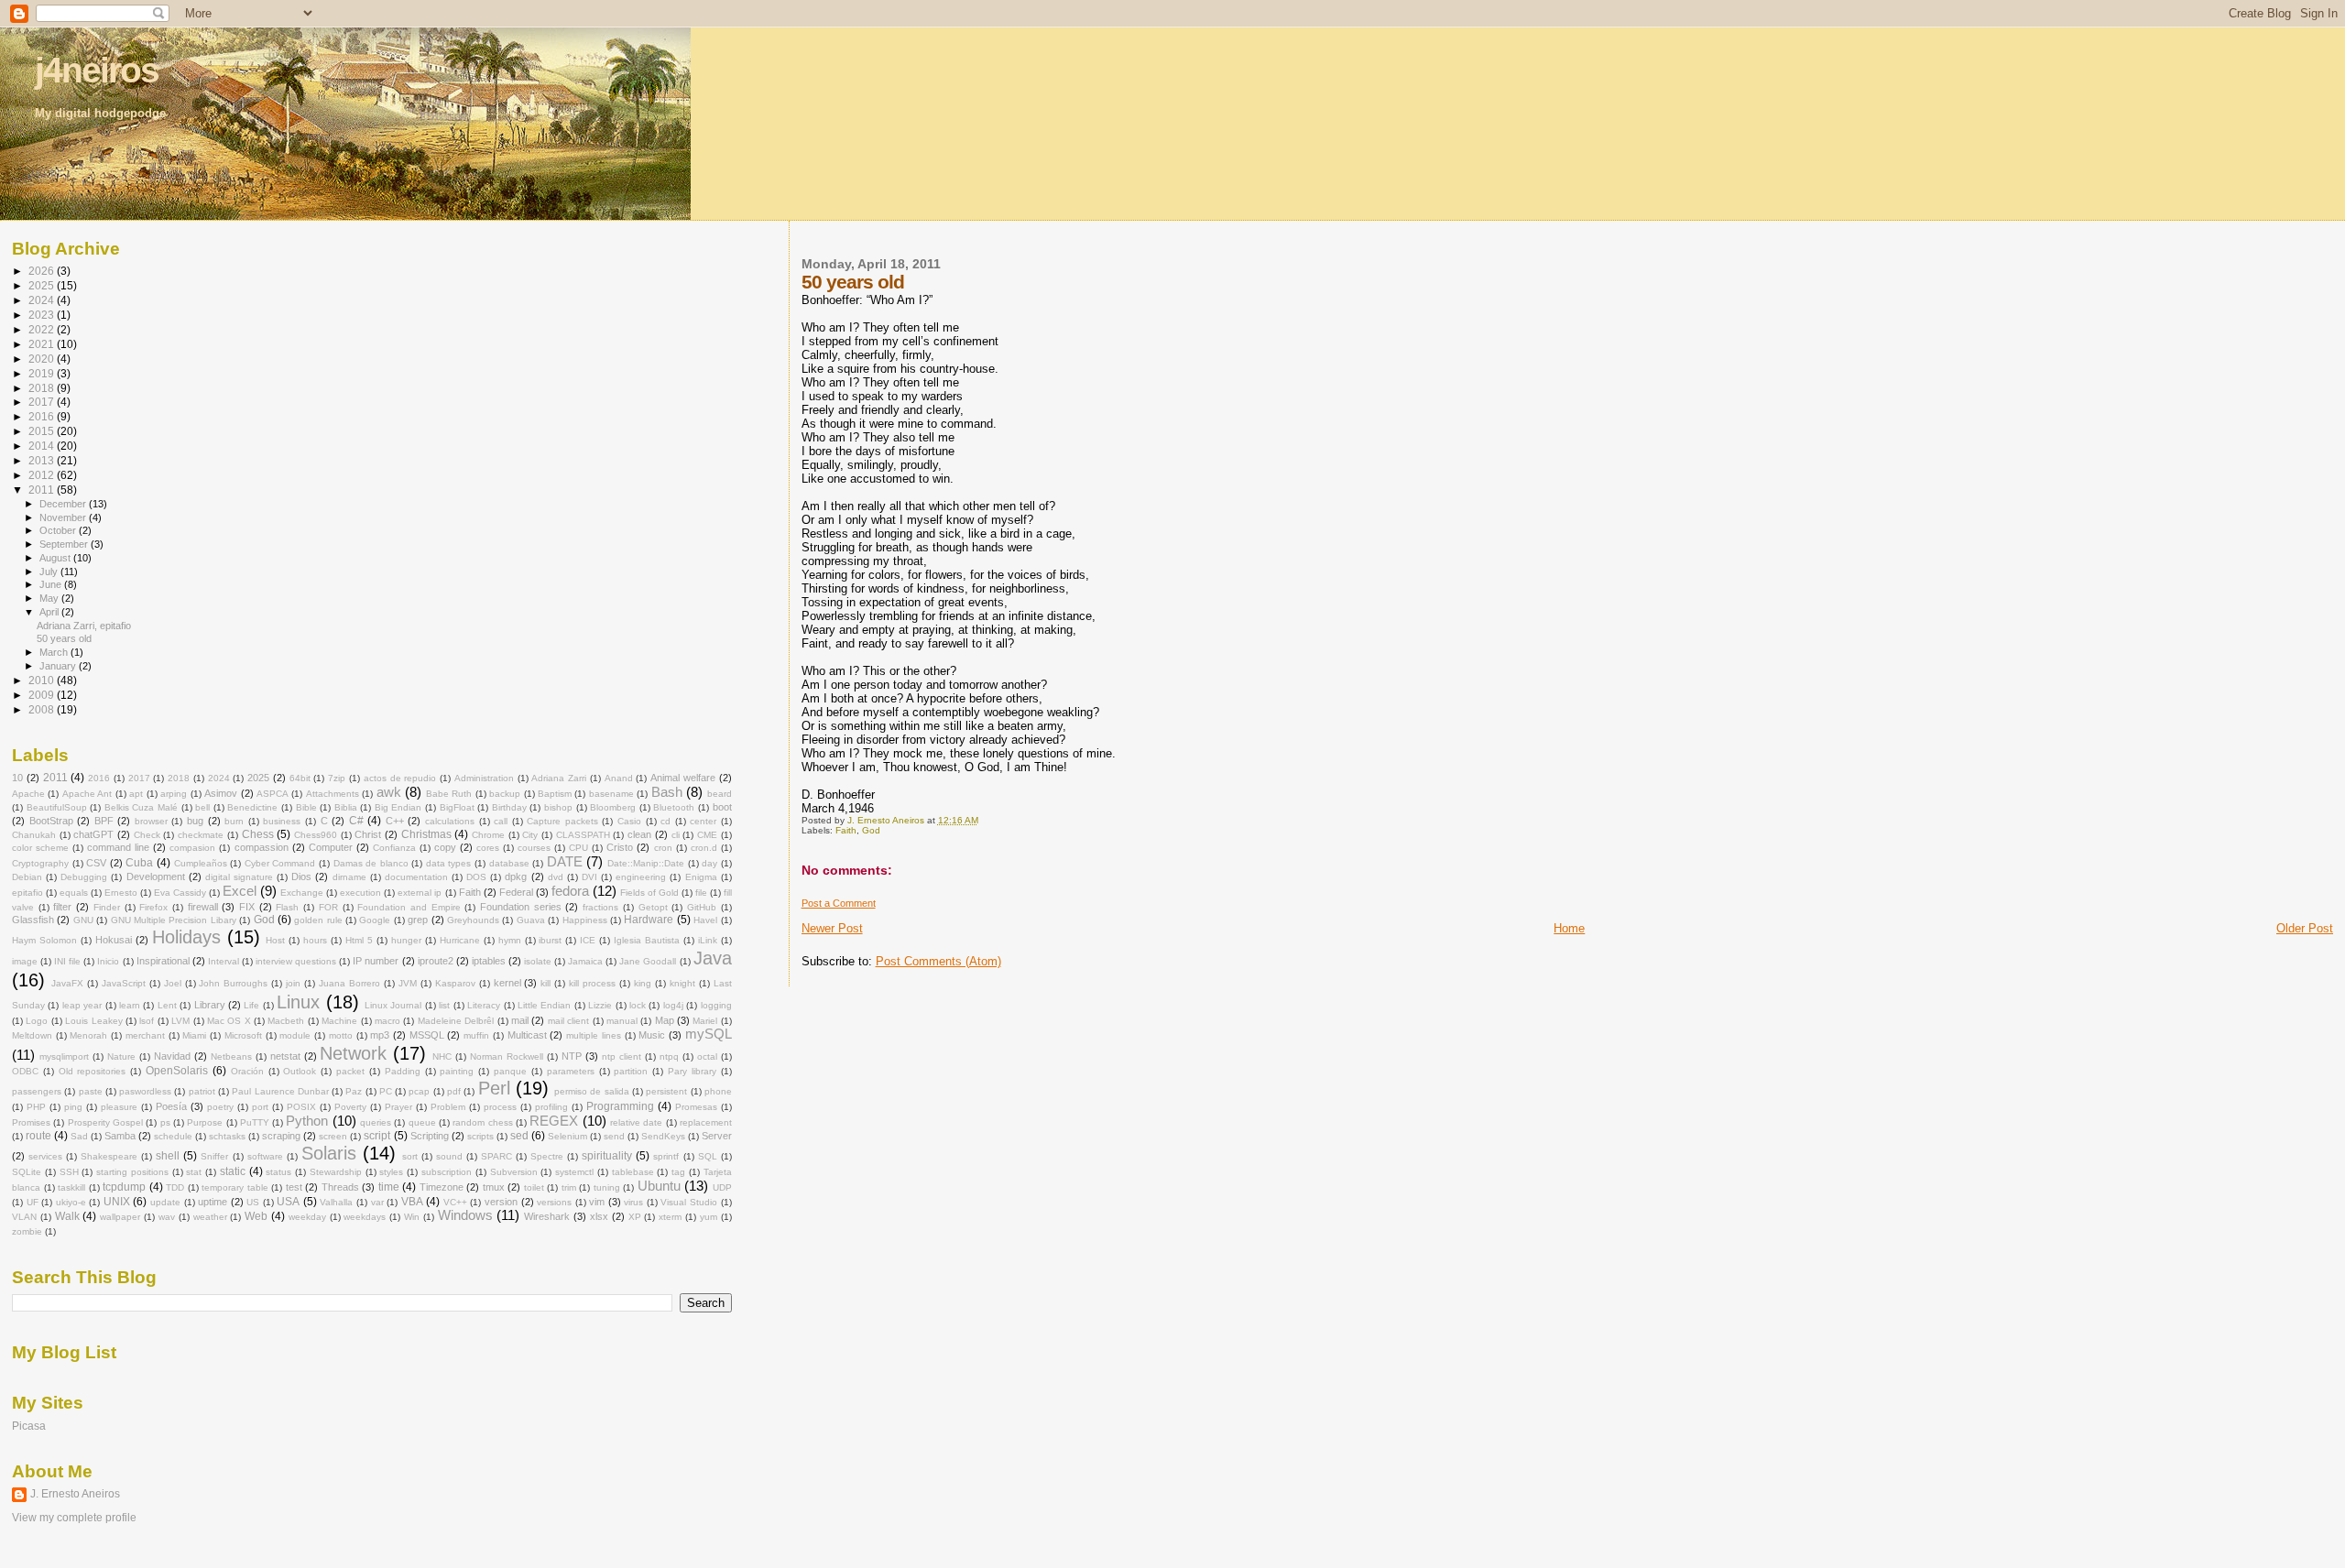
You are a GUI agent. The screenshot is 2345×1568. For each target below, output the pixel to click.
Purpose (205, 1122)
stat (194, 1172)
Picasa (29, 1426)
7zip (337, 778)
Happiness (585, 920)
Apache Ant (87, 794)
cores (488, 848)
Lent (167, 1005)
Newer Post (832, 928)
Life (251, 1005)
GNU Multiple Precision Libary (174, 920)
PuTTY (255, 1122)
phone (718, 1091)
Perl (494, 1088)
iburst (550, 940)
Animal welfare (683, 778)
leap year (82, 1005)
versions (554, 1202)
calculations (450, 821)
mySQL (709, 1034)
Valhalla (336, 1202)
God (871, 830)
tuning (607, 1187)
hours (315, 940)
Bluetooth (674, 807)
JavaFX (67, 983)
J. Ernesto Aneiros (75, 1494)
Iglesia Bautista (647, 940)
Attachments (333, 794)
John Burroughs (233, 983)
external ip (420, 893)
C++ (395, 821)
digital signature (239, 877)
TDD (175, 1187)
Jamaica (585, 961)
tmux (494, 1187)
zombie (27, 1231)
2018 (43, 388)
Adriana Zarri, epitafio (84, 626)
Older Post (2305, 928)
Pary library (692, 1071)
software (265, 1156)
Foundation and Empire (409, 907)
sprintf (666, 1156)
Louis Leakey (93, 1021)
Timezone (442, 1187)
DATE (565, 862)
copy (445, 847)
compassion (262, 847)
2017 (43, 402)
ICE (588, 940)
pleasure (119, 1107)
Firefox (153, 907)
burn (234, 821)
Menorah (88, 1035)
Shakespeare (109, 1156)
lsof (147, 1021)
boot (722, 807)
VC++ (455, 1202)
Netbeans (231, 1056)
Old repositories (93, 1071)
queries (376, 1122)
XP (635, 1217)
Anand (619, 778)
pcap (419, 1091)
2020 (43, 359)
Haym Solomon (44, 940)
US (253, 1202)
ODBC (25, 1071)
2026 (43, 271)
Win (412, 1217)
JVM (408, 983)
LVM (180, 1021)
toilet (534, 1187)
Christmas (426, 834)
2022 (43, 329)
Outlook (300, 1071)
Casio (629, 821)
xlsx (599, 1216)
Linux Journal (393, 1005)
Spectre (547, 1156)
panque (510, 1071)
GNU (83, 920)
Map (665, 1020)
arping (174, 794)
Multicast (527, 1035)
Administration (484, 778)
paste (91, 1091)
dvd (556, 877)
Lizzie (600, 1005)
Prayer (398, 1107)
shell (168, 1156)
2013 (43, 460)
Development (156, 877)
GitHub (702, 907)
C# (356, 821)
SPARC (496, 1156)
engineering (641, 877)
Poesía (171, 1106)
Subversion (514, 1172)
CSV (96, 863)
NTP (572, 1056)
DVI (589, 877)
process (500, 1107)
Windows (465, 1215)
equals (74, 893)
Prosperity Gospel (105, 1122)
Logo (37, 1021)
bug (195, 821)
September (65, 544)
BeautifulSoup (57, 807)
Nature (121, 1056)
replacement (706, 1122)
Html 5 (359, 940)
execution (360, 893)
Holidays (186, 937)
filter (62, 907)
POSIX (301, 1107)
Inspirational (163, 961)
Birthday (509, 807)
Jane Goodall (648, 961)
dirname (349, 877)
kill (545, 983)
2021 (43, 344)
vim (597, 1202)
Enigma (701, 877)
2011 (43, 490)
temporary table (235, 1187)
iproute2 (436, 961)
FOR (328, 907)
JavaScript (124, 983)
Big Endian (398, 807)
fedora (570, 891)
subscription (447, 1172)
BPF (104, 821)
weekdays (365, 1217)
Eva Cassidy (180, 893)
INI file (67, 961)
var (377, 1202)
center (703, 821)
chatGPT (93, 834)
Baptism (555, 794)
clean (639, 834)
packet (350, 1071)
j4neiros (97, 70)
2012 (43, 475)
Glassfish (33, 920)
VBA (412, 1202)
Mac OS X (229, 1021)
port (260, 1107)
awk (389, 792)
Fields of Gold (649, 893)
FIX (247, 907)
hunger (406, 940)
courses (534, 848)
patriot (202, 1091)
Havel (705, 920)
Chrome (488, 835)
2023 (43, 315)
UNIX (117, 1202)
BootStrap (51, 821)
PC (386, 1091)
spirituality (607, 1156)
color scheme (40, 848)
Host (275, 940)
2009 (43, 695)
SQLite (27, 1172)
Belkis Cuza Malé (141, 807)
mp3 (380, 1035)
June (52, 584)
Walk (67, 1216)
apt (136, 794)
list (444, 1005)
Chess (258, 834)
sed (519, 1136)
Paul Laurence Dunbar (280, 1091)
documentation (416, 877)
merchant (145, 1035)
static (233, 1171)
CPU (578, 848)
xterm (670, 1217)
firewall (203, 907)
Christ (368, 834)
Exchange (302, 893)
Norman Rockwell (507, 1056)
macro (387, 1021)
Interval (224, 961)
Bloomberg (613, 807)
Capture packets (562, 821)
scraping (281, 1136)
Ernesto (121, 893)
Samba (120, 1136)
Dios (301, 877)
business (282, 821)
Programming (620, 1106)
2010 (43, 680)
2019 (43, 373)
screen (333, 1136)
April (50, 612)
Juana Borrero (349, 983)
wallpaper (120, 1217)
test (294, 1187)
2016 (43, 416)
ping (73, 1107)
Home (1569, 928)
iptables (489, 961)
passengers (37, 1091)
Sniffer (214, 1156)
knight (682, 983)
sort (410, 1156)
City (530, 835)
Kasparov (455, 983)
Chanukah (34, 835)
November (64, 517)
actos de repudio (400, 778)
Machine (339, 1021)
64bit (300, 778)
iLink (708, 940)
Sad (79, 1136)
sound (449, 1156)
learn (130, 1005)
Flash (287, 907)
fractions (600, 907)
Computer (331, 847)
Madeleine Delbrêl (456, 1021)
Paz (354, 1091)
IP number (376, 961)
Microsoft (243, 1035)
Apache (28, 794)
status (278, 1172)
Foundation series (521, 907)
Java (713, 958)
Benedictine (252, 807)
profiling (551, 1107)
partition (631, 1071)
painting (457, 1071)
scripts (480, 1136)
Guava (531, 920)
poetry (220, 1107)
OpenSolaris (177, 1071)
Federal (516, 892)
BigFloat (457, 807)
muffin (476, 1035)
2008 (43, 709)
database (509, 863)
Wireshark (547, 1216)
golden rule (318, 920)
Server (717, 1136)
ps (165, 1122)
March (55, 652)
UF (33, 1202)
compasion (192, 848)
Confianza (394, 848)
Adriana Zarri (559, 778)
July (50, 572)
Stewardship (336, 1172)
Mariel (705, 1021)
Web (256, 1216)
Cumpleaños (201, 863)
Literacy (484, 1005)
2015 (43, 431)
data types (449, 863)
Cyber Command (280, 863)
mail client (568, 1021)
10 (17, 778)
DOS (476, 877)
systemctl (574, 1172)
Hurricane (460, 940)
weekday (307, 1217)
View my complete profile (74, 1518)
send (614, 1136)
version (501, 1202)
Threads (340, 1187)
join (293, 983)
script (377, 1136)
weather (210, 1217)
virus (633, 1202)
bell (202, 807)
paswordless (145, 1091)
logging (716, 1005)
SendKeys (663, 1136)
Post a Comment (839, 903)
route (38, 1136)
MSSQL (427, 1035)
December (64, 504)
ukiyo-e (71, 1202)
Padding (403, 1071)
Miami (194, 1035)
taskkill (71, 1187)
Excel (240, 891)
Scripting (430, 1136)
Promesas (696, 1107)
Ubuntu (659, 1186)
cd (665, 821)
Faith (846, 830)
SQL (708, 1156)
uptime (213, 1202)
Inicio (108, 961)
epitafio (27, 893)
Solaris (329, 1153)
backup (505, 794)
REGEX (554, 1121)
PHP (36, 1107)
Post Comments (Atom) (938, 961)
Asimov (221, 793)
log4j (673, 1005)
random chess (482, 1122)
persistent (666, 1091)
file (701, 893)
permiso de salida (592, 1091)
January (59, 666)
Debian (27, 877)
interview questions (296, 961)
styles (391, 1172)
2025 (43, 285)
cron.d (704, 848)
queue (422, 1122)
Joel (173, 983)
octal (707, 1056)
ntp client (622, 1056)
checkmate (201, 835)
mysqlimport (64, 1056)
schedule (173, 1136)
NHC (442, 1056)
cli (676, 835)
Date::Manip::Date (646, 863)
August (56, 558)
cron (663, 848)
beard (720, 794)
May (50, 598)
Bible (306, 807)
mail (520, 1020)
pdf (454, 1091)
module (295, 1035)
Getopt (653, 907)
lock (638, 1005)
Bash (667, 792)
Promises (31, 1122)
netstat (285, 1056)
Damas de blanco (371, 863)
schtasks (227, 1136)
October (59, 530)
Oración (247, 1071)
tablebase (633, 1172)
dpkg (516, 877)
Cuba (139, 863)
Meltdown (32, 1035)
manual (622, 1021)
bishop (558, 807)
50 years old (64, 638)
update (165, 1202)
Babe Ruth (449, 794)
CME (707, 835)
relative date (636, 1122)
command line (118, 847)
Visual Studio (689, 1202)
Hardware (649, 920)
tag (678, 1172)
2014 (43, 446)
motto (341, 1035)
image (25, 961)
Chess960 (316, 835)
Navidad (172, 1056)
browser (151, 821)
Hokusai (114, 940)
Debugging (84, 877)
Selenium (567, 1136)
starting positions (132, 1172)
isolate (538, 961)
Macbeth (286, 1021)
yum (709, 1217)
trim (569, 1187)
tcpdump (124, 1187)
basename (611, 794)
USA (288, 1202)
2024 (43, 300)
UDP (722, 1187)
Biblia (346, 807)
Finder (107, 907)
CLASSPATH (583, 835)
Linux (298, 1002)
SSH (69, 1172)
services (45, 1156)
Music (652, 1035)
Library (210, 1005)
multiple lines (594, 1035)
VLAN (24, 1217)
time (389, 1187)
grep (418, 920)
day (709, 863)
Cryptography (40, 863)
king (643, 983)
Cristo (620, 847)
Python (307, 1121)
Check (147, 835)
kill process (592, 983)
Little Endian (544, 1005)
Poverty (350, 1107)
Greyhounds (473, 920)
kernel (507, 983)
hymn (510, 940)
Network (353, 1053)
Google (375, 920)
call (501, 821)
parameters (571, 1071)
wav (167, 1217)
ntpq (669, 1056)
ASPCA (273, 794)
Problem (448, 1107)
